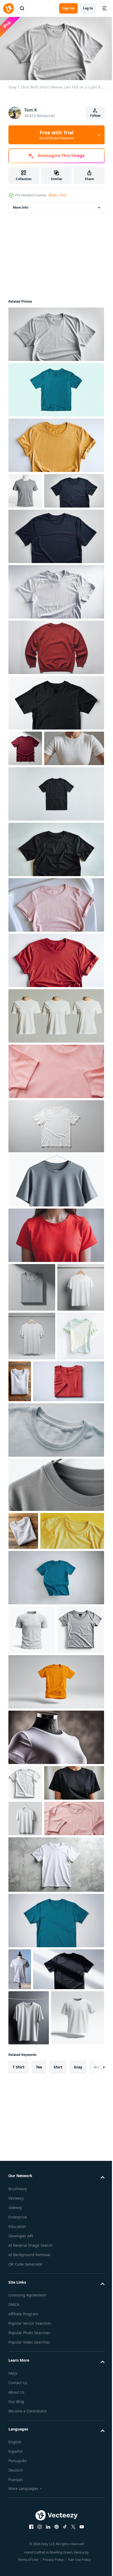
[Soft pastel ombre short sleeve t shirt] (32, 1503)
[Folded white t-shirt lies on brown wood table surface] (23, 1697)
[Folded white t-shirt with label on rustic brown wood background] (69, 1499)
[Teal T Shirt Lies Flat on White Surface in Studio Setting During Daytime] (56, 1782)
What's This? (57, 195)
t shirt (19, 2488)
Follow (95, 116)
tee (39, 2488)
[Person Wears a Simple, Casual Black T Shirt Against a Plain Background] (38, 2072)
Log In (88, 8)
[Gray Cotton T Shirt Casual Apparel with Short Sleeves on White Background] (32, 1883)
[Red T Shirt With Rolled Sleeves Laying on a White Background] (56, 1030)
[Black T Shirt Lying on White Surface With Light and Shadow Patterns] (44, 2335)
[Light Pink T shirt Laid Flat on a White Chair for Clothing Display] (56, 974)
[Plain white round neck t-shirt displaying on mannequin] (56, 1990)
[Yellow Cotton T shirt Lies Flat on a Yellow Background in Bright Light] (40, 1735)
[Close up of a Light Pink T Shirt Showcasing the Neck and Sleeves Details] (56, 1140)
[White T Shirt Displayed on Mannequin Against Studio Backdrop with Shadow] (20, 2294)
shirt (58, 2488)
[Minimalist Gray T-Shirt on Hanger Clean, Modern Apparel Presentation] (56, 1250)
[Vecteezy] (8, 8)
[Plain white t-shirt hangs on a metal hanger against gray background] (29, 2384)
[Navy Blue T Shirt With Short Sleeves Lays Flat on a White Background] (38, 524)
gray (78, 2488)
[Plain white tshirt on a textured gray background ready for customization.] (56, 2189)
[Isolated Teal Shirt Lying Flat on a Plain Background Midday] (56, 388)
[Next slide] (92, 2489)
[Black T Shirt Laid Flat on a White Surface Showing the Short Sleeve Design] (56, 736)
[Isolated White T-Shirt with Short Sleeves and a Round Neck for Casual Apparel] (25, 2036)
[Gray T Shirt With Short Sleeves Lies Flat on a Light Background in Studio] (56, 332)
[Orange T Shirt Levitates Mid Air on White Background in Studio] (56, 1935)
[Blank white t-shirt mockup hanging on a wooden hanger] (32, 1454)
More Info (20, 205)
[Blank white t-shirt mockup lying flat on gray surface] (56, 1195)
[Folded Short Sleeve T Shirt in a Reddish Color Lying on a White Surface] (44, 1548)
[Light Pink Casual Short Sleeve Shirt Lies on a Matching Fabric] (38, 2143)
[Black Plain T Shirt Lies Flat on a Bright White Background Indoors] (56, 863)
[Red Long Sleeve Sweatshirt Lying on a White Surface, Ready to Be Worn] (56, 681)
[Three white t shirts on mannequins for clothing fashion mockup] (56, 1085)
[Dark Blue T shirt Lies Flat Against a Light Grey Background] (56, 570)
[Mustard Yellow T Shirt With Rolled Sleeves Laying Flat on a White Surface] (56, 443)
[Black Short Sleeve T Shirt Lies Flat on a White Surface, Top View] (56, 919)
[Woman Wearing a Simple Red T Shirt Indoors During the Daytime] (56, 1304)
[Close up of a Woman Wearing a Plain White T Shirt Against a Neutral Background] (38, 817)
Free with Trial (57, 135)
